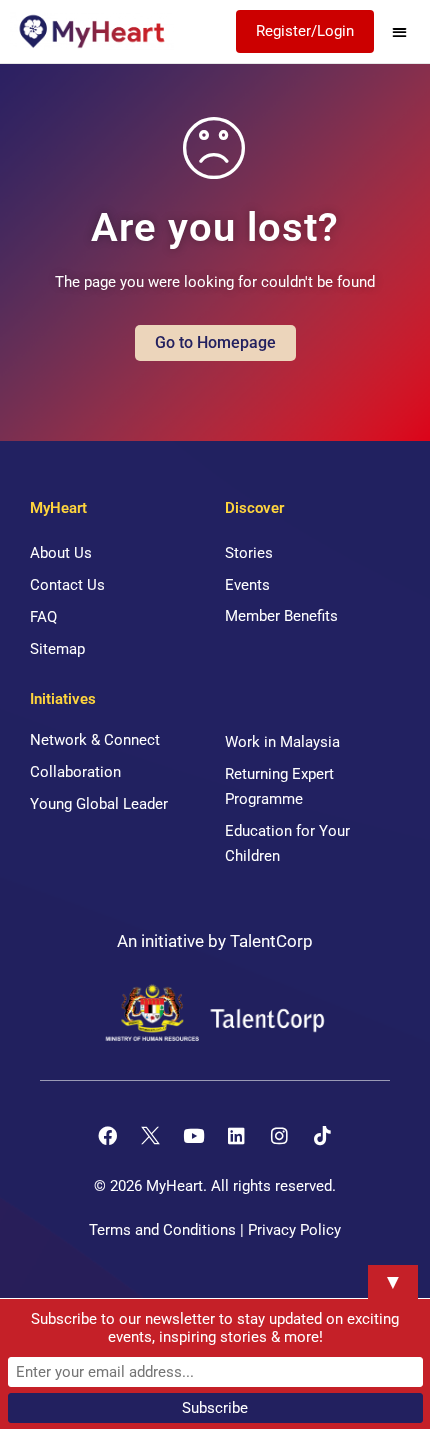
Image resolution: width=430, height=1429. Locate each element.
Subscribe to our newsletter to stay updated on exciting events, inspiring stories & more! (215, 1328)
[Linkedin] (237, 1135)
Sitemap (57, 649)
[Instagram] (280, 1135)
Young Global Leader (99, 804)
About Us (61, 553)
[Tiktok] (323, 1135)
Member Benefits (281, 616)
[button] (399, 31)
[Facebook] (108, 1135)
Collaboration (75, 772)
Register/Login (305, 31)
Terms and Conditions (162, 1230)
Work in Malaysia (282, 742)
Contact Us (67, 585)
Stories (249, 553)
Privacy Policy (294, 1230)
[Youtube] (194, 1135)
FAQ (43, 617)
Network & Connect (95, 740)
